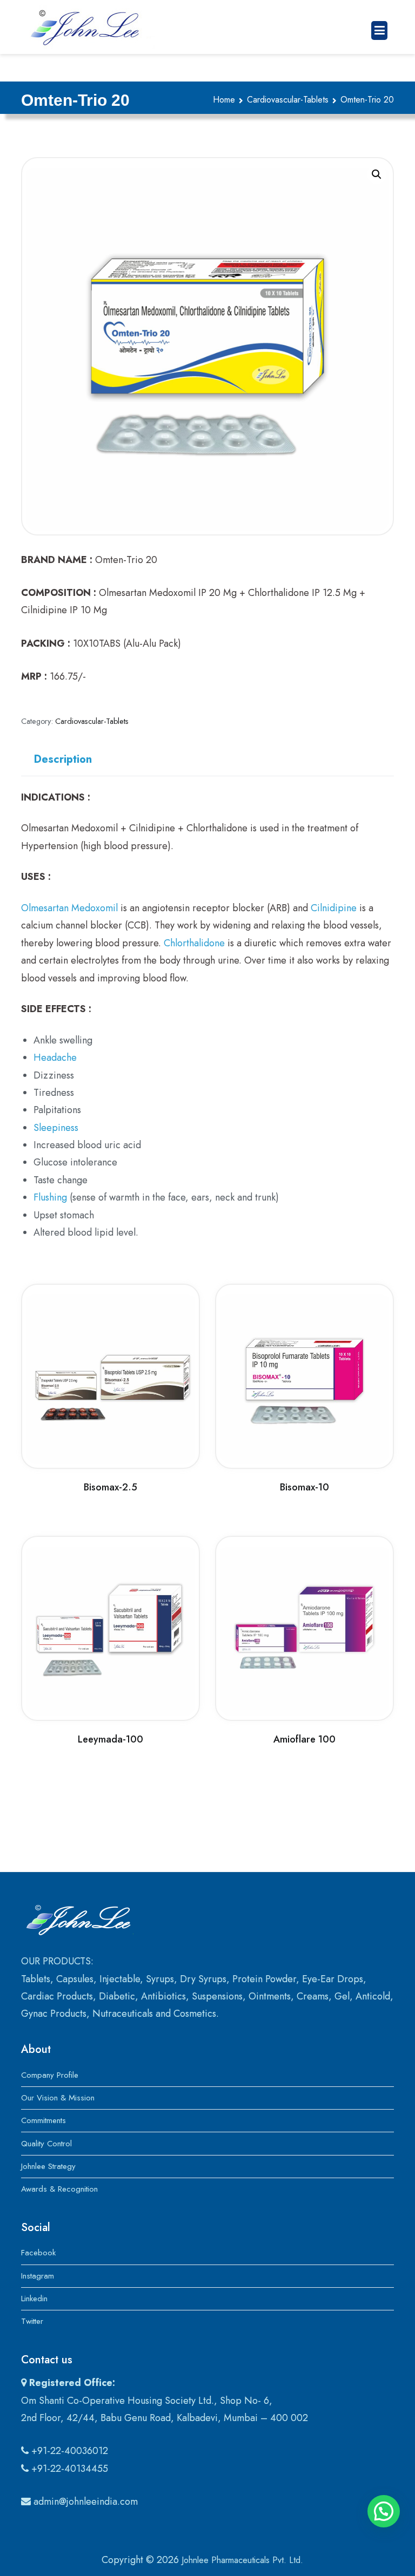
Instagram (38, 2276)
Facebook (38, 2253)
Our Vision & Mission (58, 2098)
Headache (55, 1057)
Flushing (50, 1197)
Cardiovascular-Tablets (288, 100)
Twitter (32, 2321)
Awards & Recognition (59, 2189)
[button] (377, 174)
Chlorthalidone (194, 943)
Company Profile (50, 2075)
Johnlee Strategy (48, 2166)
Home (224, 100)
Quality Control (46, 2144)
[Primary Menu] (379, 30)
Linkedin (34, 2299)
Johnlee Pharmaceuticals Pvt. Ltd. (242, 2560)
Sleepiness (56, 1128)
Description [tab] (63, 759)
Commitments (43, 2120)
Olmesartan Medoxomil (69, 908)
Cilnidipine (334, 908)
